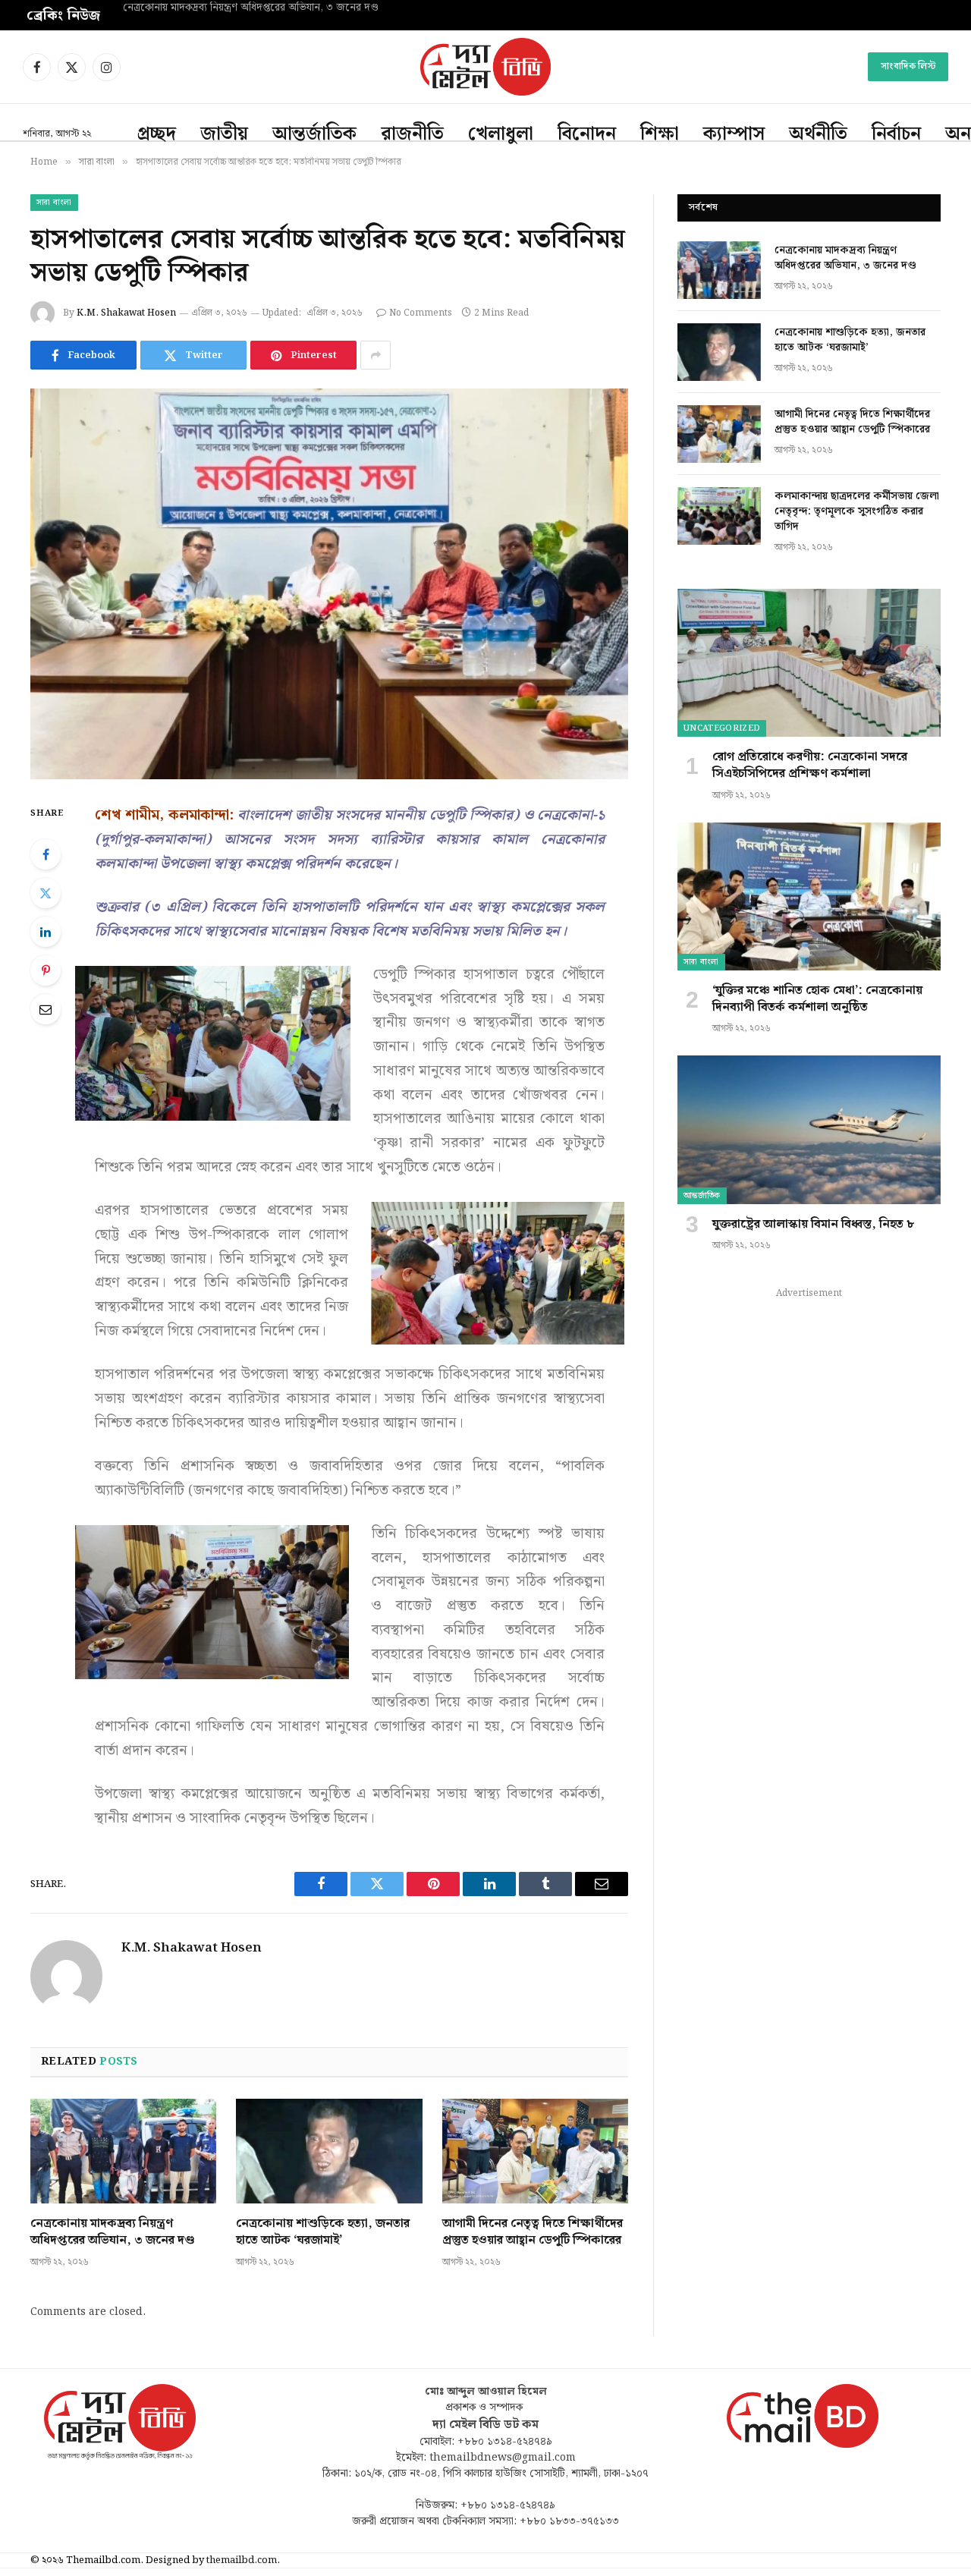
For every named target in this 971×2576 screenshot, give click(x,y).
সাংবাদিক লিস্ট (908, 66)
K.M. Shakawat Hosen (126, 313)
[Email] (46, 1009)
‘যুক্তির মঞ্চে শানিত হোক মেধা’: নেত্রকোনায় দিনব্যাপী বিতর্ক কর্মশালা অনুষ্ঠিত (817, 999)
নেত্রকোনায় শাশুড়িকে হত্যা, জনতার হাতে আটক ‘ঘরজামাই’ (240, 8)
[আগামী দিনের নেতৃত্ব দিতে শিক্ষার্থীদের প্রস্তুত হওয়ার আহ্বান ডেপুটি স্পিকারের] (535, 2151)
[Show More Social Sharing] (376, 355)
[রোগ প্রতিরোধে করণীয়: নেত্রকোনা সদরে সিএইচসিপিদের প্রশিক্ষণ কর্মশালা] (809, 663)
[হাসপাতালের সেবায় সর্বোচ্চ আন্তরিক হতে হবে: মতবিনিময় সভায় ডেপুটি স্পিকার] (329, 584)
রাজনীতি (412, 134)
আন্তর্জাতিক (314, 134)
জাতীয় (224, 134)
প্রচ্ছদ (157, 134)
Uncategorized (722, 728)
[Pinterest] (46, 970)
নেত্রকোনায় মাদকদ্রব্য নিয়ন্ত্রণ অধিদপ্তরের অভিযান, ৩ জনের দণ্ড (112, 2232)
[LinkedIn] (46, 932)
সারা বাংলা (54, 203)
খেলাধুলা (501, 134)
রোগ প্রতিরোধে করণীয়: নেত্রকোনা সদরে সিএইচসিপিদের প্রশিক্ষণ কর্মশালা (810, 766)
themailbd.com (242, 2560)
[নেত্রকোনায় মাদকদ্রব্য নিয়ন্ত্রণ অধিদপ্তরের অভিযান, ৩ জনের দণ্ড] (123, 2151)
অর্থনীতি (818, 134)
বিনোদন (587, 134)
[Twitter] (46, 893)
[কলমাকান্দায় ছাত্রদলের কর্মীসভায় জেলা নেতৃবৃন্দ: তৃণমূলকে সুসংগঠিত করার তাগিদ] (719, 516)
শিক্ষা (660, 134)
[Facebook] (46, 854)
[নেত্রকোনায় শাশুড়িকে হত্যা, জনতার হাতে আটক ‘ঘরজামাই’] (329, 2151)
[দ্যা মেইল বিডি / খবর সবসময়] (485, 67)
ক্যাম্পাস (734, 134)
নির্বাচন (896, 134)
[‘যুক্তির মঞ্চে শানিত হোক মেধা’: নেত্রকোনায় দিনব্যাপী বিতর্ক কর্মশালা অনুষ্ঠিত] (809, 896)
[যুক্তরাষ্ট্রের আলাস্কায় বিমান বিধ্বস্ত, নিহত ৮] (809, 1129)
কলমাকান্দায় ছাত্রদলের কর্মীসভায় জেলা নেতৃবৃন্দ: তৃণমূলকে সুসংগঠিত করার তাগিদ (857, 511)
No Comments (421, 313)
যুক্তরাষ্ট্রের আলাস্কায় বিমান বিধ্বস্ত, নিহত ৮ (813, 1225)
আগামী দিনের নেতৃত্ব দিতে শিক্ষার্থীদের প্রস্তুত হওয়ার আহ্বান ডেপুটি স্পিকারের (533, 2232)
